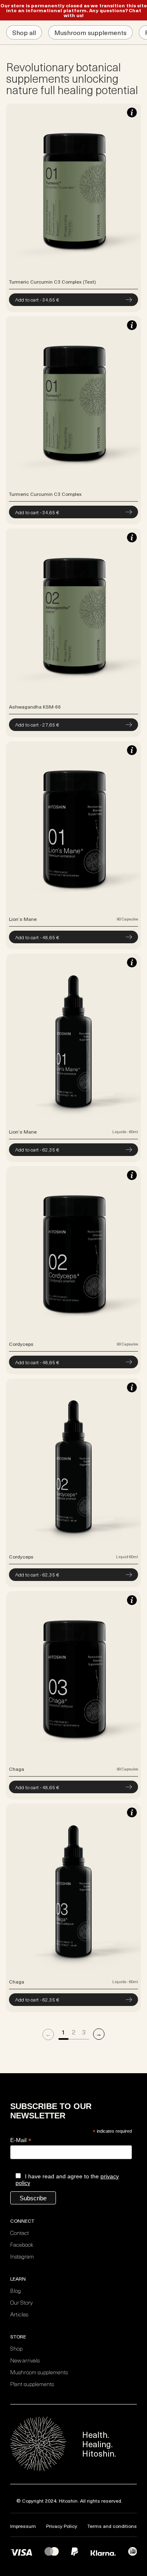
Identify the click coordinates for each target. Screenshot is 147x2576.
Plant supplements (32, 2384)
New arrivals (25, 2360)
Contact (20, 2233)
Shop (16, 2348)
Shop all (24, 32)
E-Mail (21, 2140)
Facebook (22, 2245)
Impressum (23, 2526)
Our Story (21, 2302)
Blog (16, 2291)
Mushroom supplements (90, 32)
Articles (19, 2314)
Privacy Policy (62, 2526)
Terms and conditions (112, 2526)
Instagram (22, 2256)
